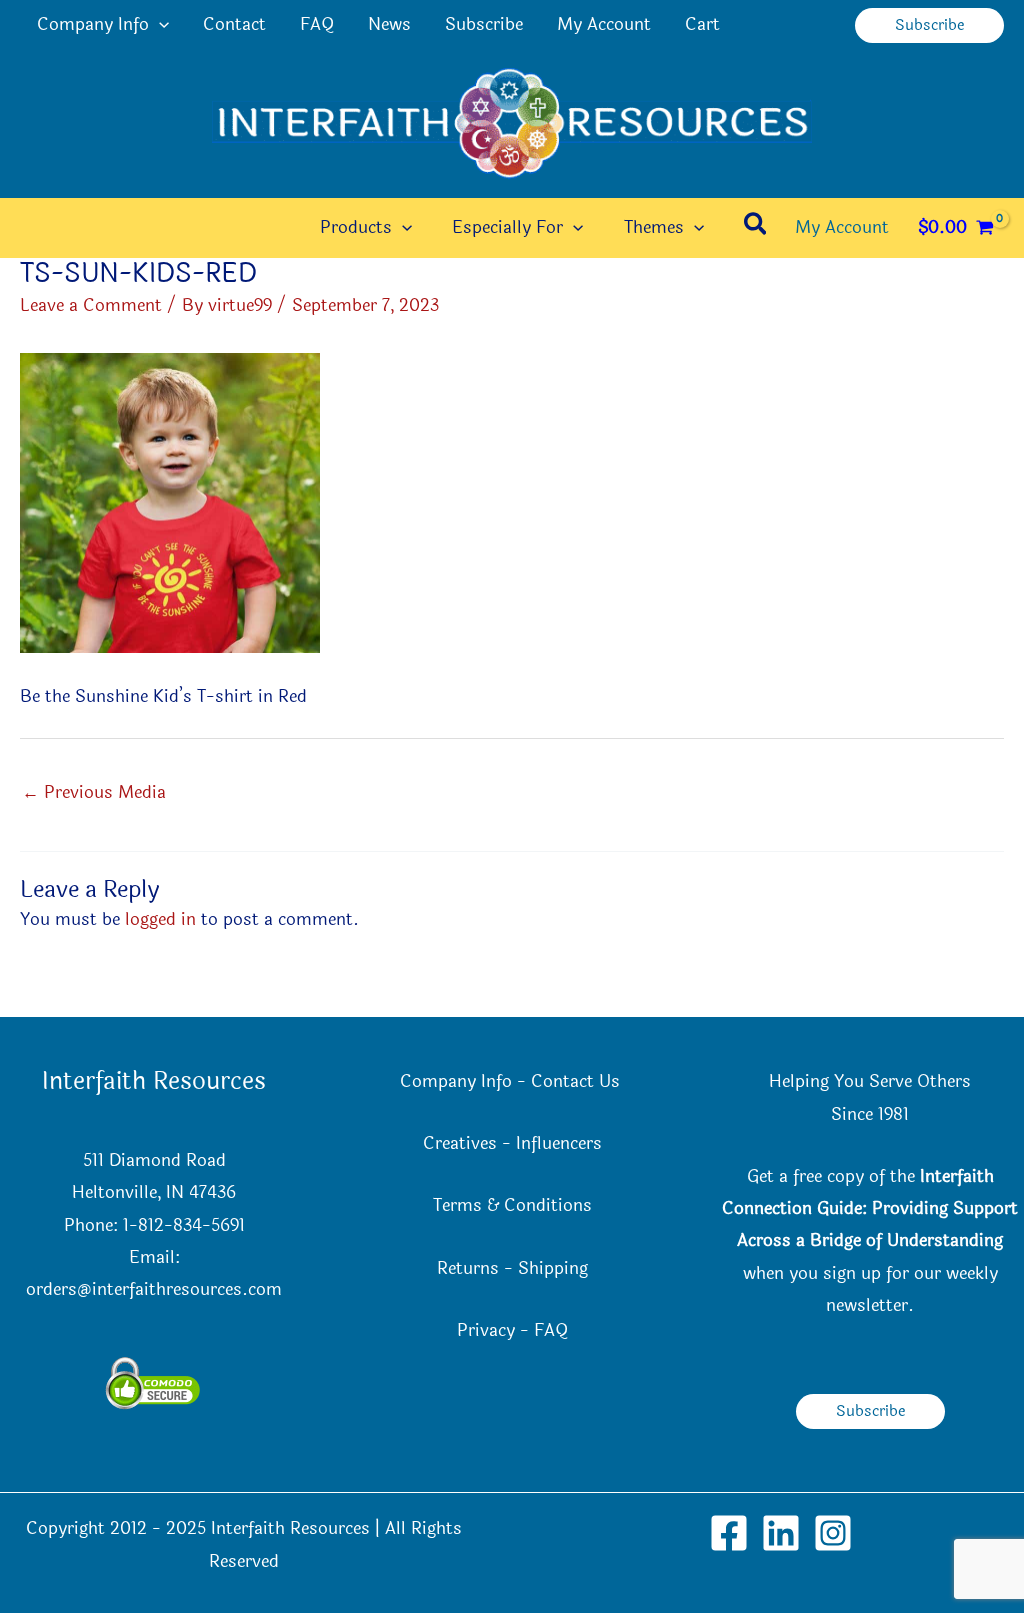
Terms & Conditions (512, 1205)
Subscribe (484, 24)
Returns (468, 1268)
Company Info (93, 24)
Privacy (486, 1330)
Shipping (553, 1268)
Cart (702, 24)
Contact (234, 24)
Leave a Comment (91, 305)
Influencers (559, 1143)
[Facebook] (729, 1533)
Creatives (460, 1143)
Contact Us (578, 1081)
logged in (160, 919)
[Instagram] (833, 1533)
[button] (159, 25)
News (389, 24)
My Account (604, 24)
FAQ (317, 24)
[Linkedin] (781, 1533)
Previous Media (94, 792)
